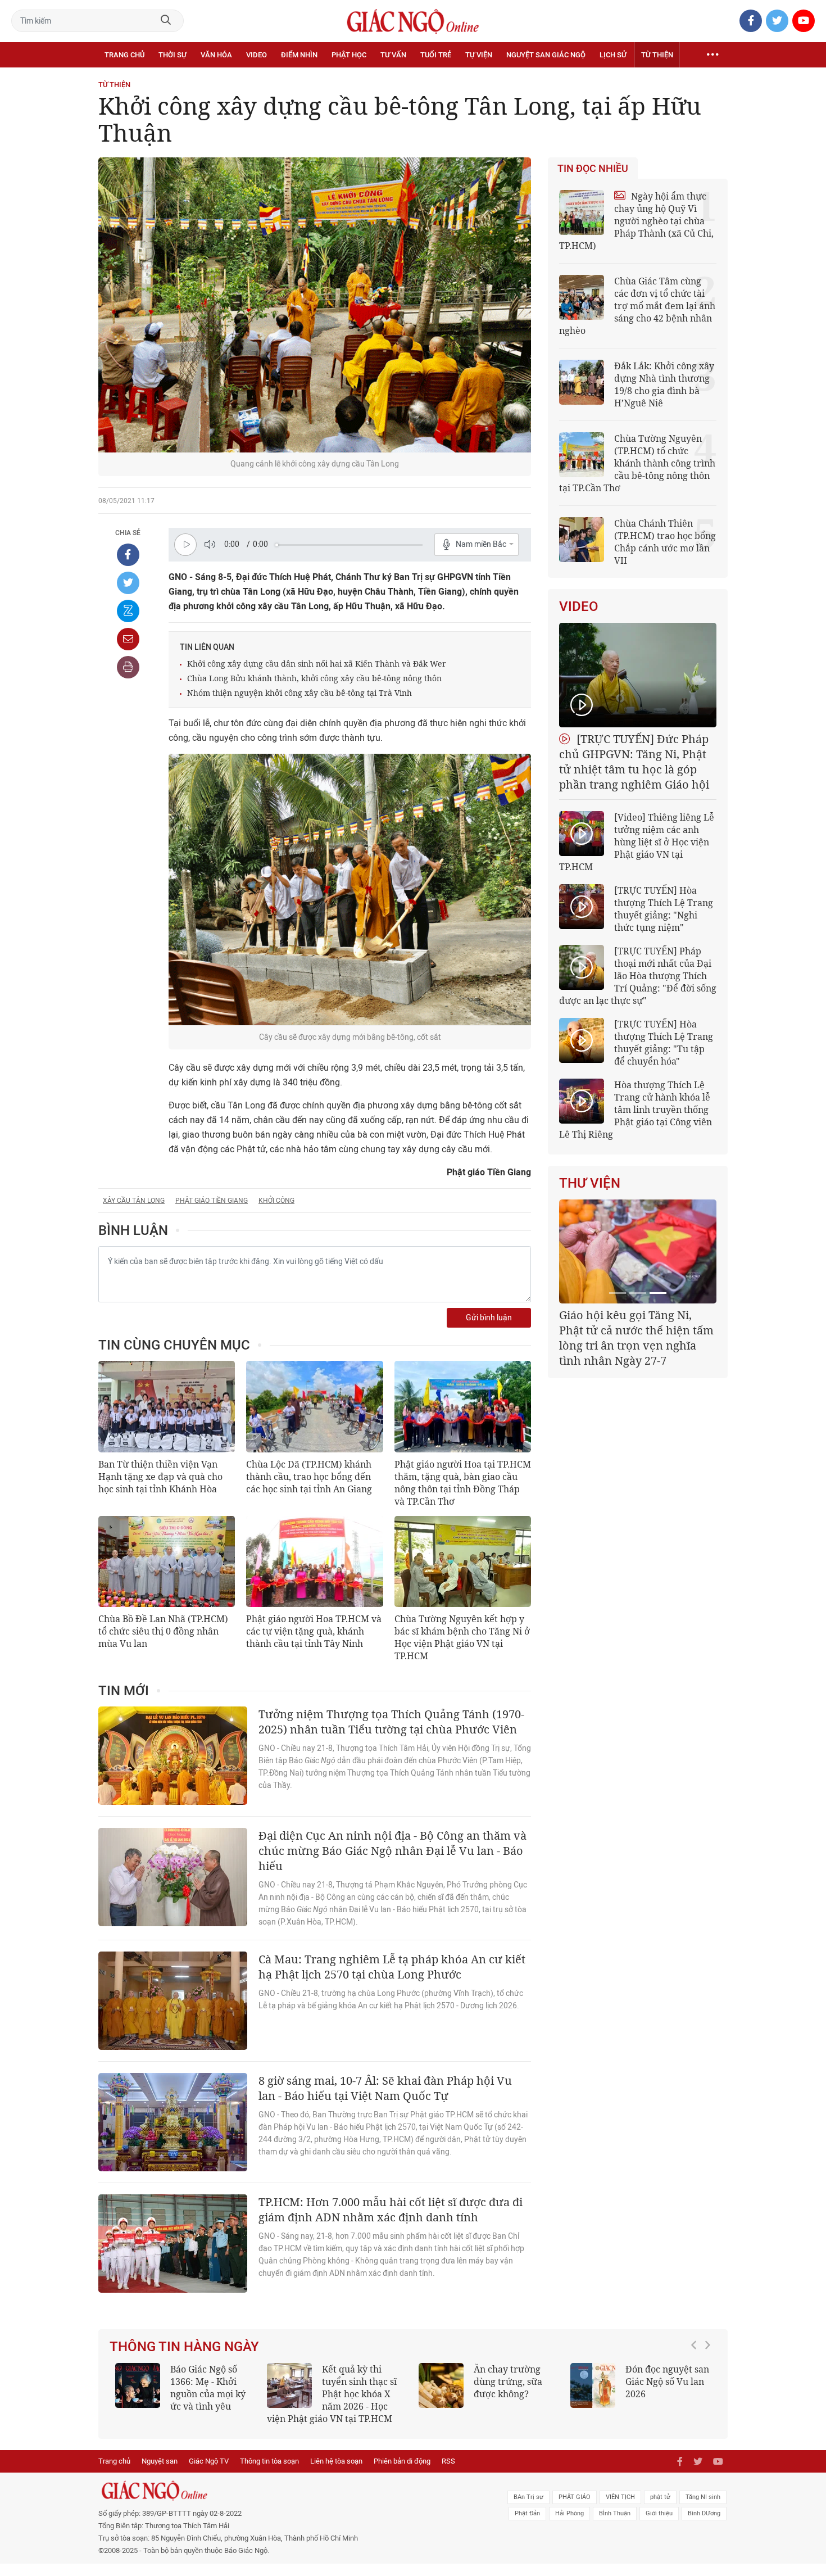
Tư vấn (393, 55)
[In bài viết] (128, 667)
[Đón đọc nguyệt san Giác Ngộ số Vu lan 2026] (593, 2385)
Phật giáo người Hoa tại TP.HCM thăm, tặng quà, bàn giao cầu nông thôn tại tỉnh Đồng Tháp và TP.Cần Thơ (463, 1483)
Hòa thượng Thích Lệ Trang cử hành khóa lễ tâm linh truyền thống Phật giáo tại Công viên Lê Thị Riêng (636, 1110)
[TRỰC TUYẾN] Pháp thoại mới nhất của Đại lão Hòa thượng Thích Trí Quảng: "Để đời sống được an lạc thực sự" (638, 976)
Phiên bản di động (402, 2473)
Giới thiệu (659, 2526)
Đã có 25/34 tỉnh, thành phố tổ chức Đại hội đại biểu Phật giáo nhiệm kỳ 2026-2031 (636, 1330)
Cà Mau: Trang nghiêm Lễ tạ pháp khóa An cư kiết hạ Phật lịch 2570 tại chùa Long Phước (392, 1967)
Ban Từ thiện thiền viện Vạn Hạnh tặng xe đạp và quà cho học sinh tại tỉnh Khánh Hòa (160, 1477)
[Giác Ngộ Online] (287, 2503)
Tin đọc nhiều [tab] (593, 169)
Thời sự (173, 55)
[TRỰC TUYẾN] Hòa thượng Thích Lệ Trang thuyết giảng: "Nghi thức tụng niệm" (664, 909)
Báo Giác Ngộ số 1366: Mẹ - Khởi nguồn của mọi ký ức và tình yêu (208, 2388)
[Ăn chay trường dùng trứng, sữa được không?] (441, 2385)
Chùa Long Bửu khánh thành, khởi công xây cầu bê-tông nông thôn (314, 678)
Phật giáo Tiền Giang (212, 1201)
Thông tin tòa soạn (269, 2473)
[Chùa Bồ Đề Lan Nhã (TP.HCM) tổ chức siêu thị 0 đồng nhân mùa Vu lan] (167, 1561)
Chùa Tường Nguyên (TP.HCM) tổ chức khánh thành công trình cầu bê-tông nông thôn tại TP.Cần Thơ (637, 463)
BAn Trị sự (528, 2509)
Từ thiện (657, 55)
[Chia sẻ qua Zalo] (128, 611)
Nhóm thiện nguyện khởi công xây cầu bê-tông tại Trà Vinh (299, 693)
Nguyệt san (160, 2473)
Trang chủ (124, 55)
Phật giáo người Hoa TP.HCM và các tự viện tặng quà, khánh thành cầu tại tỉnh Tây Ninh (314, 1631)
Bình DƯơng (704, 2526)
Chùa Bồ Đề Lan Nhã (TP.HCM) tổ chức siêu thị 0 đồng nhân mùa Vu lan (163, 1631)
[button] (697, 2394)
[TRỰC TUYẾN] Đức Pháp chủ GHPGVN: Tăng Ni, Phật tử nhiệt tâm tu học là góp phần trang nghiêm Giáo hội (634, 762)
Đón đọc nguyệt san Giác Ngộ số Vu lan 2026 (667, 2382)
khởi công (276, 1201)
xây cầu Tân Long (134, 1201)
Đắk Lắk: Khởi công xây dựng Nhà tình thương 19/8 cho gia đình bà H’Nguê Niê (664, 384)
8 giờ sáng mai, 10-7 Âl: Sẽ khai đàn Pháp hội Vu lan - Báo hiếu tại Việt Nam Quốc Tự (385, 2088)
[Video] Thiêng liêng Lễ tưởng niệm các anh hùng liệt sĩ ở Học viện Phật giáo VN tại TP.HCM (637, 842)
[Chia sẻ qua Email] (128, 639)
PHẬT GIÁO (575, 2509)
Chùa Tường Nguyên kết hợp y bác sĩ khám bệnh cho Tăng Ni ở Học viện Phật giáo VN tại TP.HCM (462, 1637)
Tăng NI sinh (703, 2509)
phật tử (660, 2509)
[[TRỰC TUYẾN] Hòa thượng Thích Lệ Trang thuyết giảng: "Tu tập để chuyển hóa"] (582, 1040)
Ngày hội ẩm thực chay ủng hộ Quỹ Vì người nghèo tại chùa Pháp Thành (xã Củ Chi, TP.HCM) (636, 221)
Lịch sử (613, 55)
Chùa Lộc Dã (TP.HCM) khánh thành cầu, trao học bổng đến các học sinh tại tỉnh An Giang (309, 1477)
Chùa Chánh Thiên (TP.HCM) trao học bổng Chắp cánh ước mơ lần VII (665, 542)
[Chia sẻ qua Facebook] (128, 555)
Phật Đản (527, 2526)
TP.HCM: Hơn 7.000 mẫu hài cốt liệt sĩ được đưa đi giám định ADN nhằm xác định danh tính (391, 2210)
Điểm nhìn (299, 55)
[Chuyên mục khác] (712, 55)
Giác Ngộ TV (209, 2473)
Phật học (349, 55)
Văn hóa (216, 55)
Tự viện (479, 55)
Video (257, 55)
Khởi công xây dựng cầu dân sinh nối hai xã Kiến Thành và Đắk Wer (317, 664)
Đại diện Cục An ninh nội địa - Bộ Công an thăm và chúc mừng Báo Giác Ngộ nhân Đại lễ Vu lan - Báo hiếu (392, 1851)
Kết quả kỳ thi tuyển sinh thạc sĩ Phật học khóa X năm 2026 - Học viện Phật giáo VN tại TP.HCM (332, 2394)
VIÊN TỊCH (620, 2509)
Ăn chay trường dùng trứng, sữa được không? (508, 2382)
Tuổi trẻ (436, 55)
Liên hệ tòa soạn (336, 2473)
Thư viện (590, 1183)
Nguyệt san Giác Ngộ (546, 55)
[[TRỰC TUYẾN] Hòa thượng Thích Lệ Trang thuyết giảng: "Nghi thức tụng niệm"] (582, 907)
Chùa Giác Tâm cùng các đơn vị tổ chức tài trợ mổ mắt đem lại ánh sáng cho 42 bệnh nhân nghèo (637, 306)
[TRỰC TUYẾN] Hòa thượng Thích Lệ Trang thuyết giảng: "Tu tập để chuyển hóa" (664, 1043)
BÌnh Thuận (615, 2526)
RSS (448, 2473)
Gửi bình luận (489, 1318)
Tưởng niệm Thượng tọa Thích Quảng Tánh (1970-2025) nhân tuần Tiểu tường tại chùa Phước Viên (391, 1722)
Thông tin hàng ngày (184, 2347)
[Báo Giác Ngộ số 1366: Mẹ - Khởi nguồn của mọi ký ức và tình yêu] (138, 2385)
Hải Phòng (569, 2526)
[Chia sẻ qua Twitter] (128, 583)
